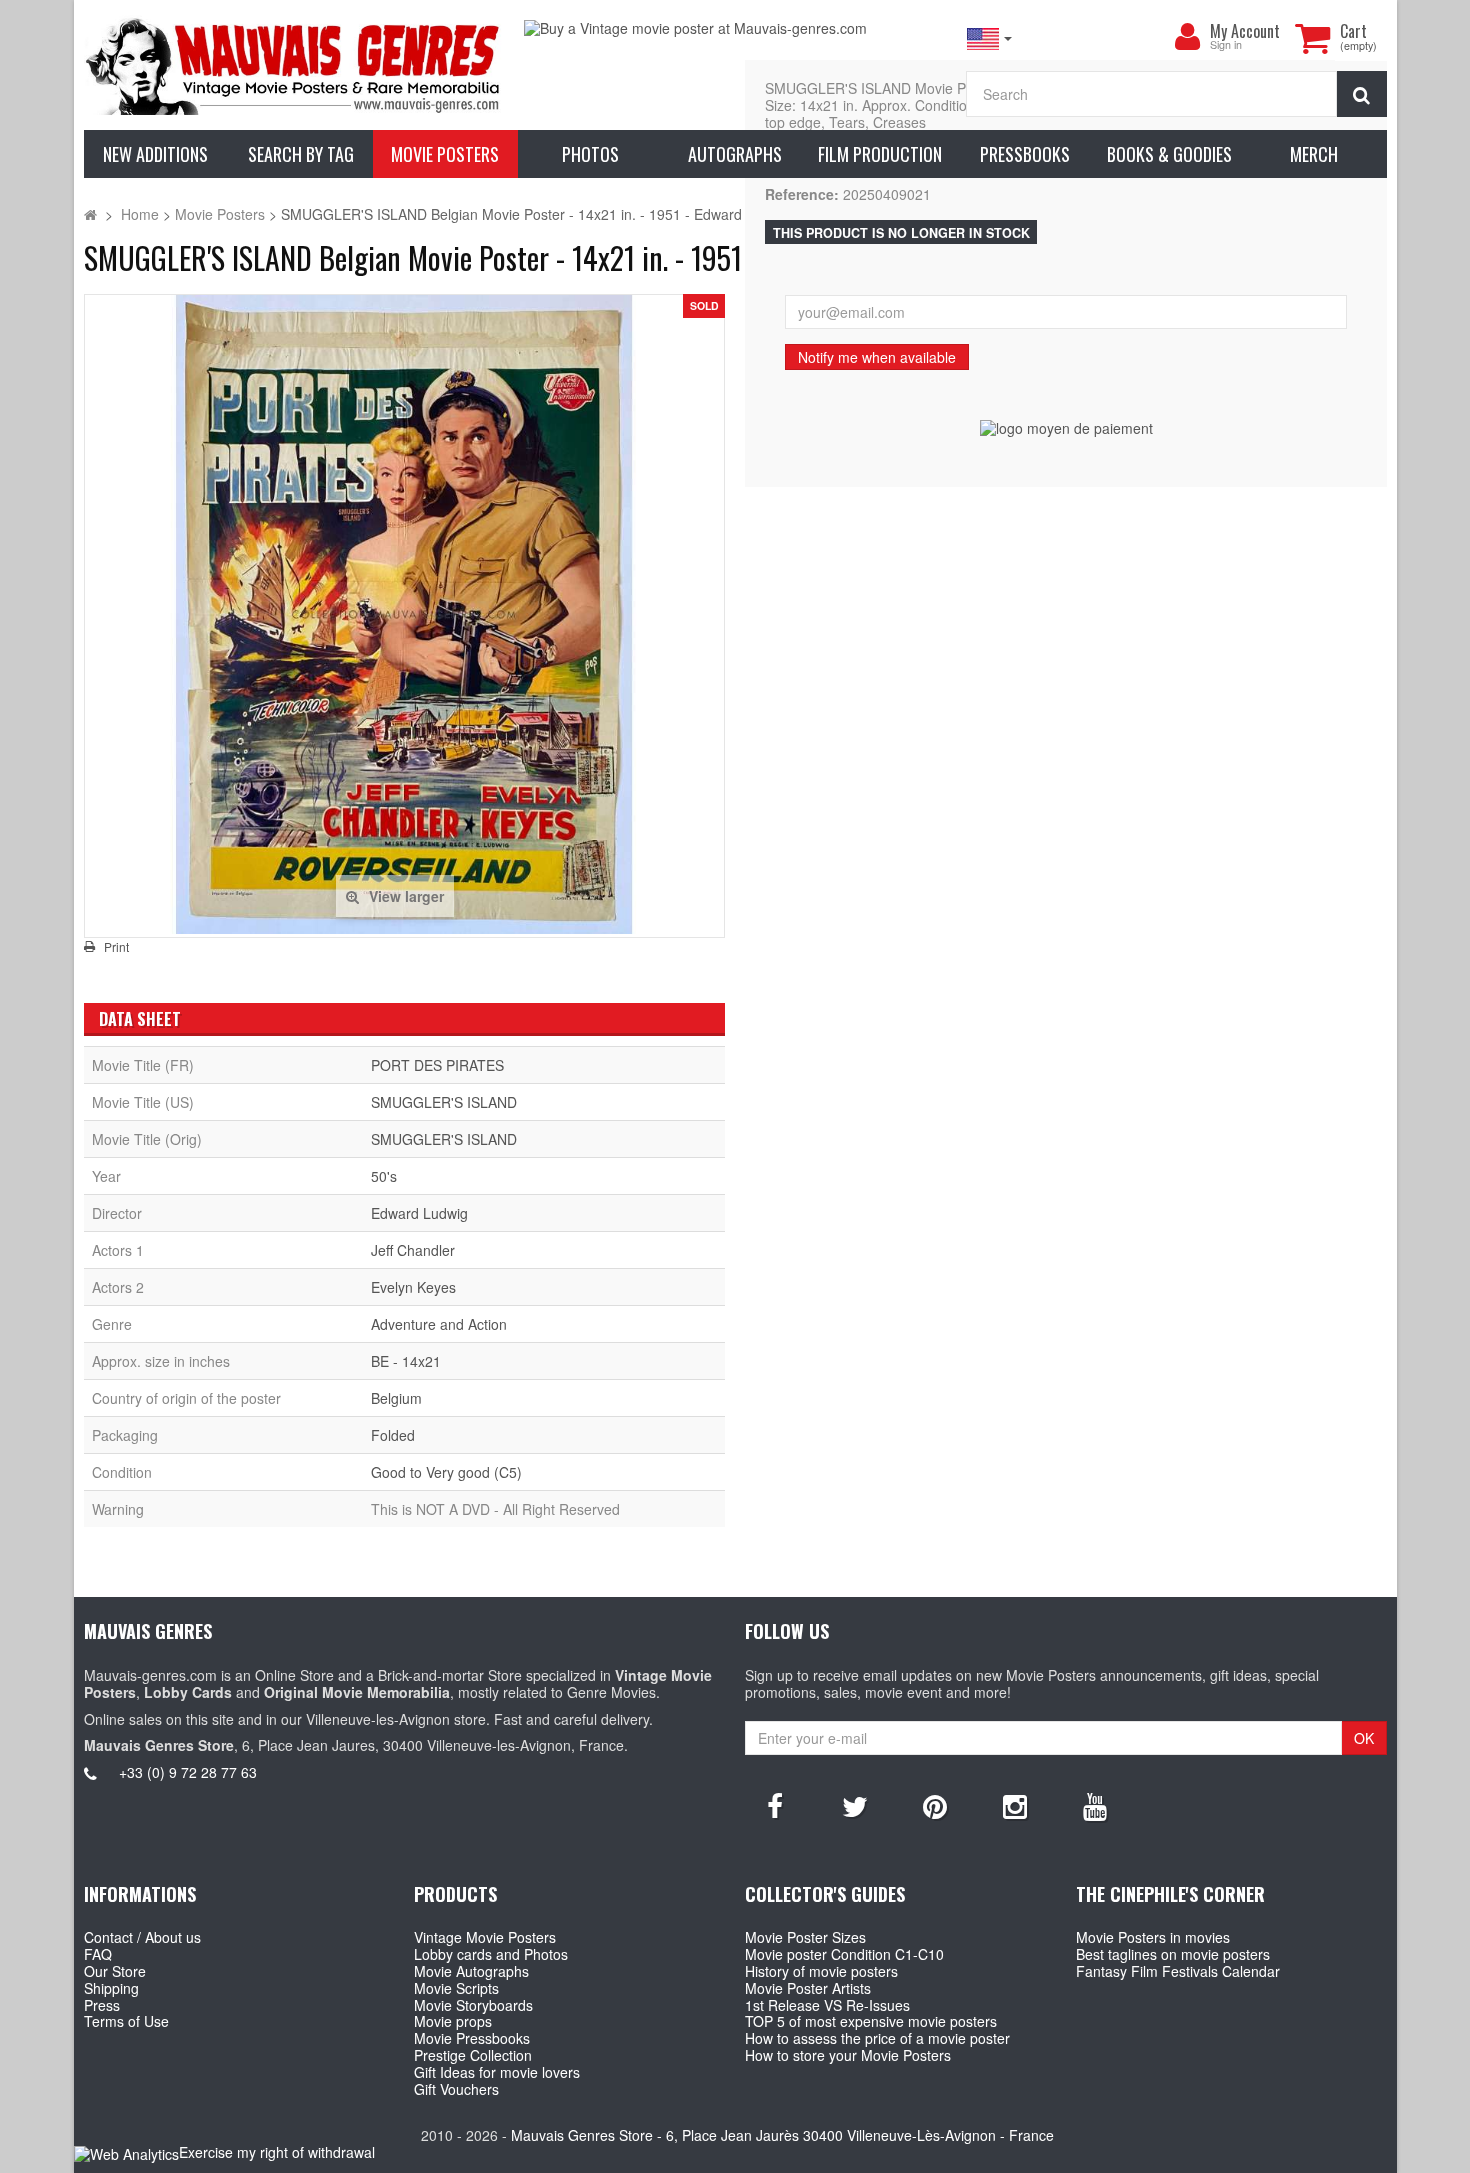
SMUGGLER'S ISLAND (444, 1102)
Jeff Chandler (413, 1250)
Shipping (111, 1988)
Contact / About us (142, 1937)
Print (116, 947)
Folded (393, 1435)
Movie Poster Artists (808, 1988)
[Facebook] (775, 1805)
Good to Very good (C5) (446, 1472)
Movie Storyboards (473, 2005)
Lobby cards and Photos (491, 1954)
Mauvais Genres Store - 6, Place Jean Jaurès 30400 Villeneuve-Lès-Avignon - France (782, 2135)
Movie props (453, 2021)
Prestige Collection (473, 2055)
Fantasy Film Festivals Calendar (1178, 1971)
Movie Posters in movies (1153, 1937)
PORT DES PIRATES (437, 1065)
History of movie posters (821, 1971)
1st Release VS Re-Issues (827, 2005)
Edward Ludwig (419, 1213)
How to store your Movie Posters (848, 2055)
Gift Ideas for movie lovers (497, 2072)
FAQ (98, 1954)
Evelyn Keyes (413, 1287)
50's (384, 1176)
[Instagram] (1015, 1805)
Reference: (802, 194)
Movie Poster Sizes (805, 1937)
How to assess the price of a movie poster (877, 2038)
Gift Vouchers (456, 2089)
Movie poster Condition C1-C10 (844, 1954)
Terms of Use (126, 2021)
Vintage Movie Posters (485, 1937)
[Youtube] (1095, 1805)
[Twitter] (855, 1805)
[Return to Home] (90, 214)
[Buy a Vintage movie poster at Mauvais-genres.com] (734, 28)
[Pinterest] (935, 1805)
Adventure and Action (439, 1324)
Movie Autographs (471, 1971)
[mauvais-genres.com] (294, 65)
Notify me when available (877, 357)
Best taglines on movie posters (1173, 1954)
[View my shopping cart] (1313, 38)
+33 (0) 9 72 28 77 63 (188, 1772)
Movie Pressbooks (472, 2038)
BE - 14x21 (406, 1361)
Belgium (396, 1398)
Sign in (1226, 45)
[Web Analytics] (126, 2153)
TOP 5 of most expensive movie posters (871, 2021)
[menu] (1188, 37)
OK (1364, 1738)
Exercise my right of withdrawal (277, 2152)
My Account (1245, 31)
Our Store (115, 1971)
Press (102, 2005)
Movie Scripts (456, 1988)
